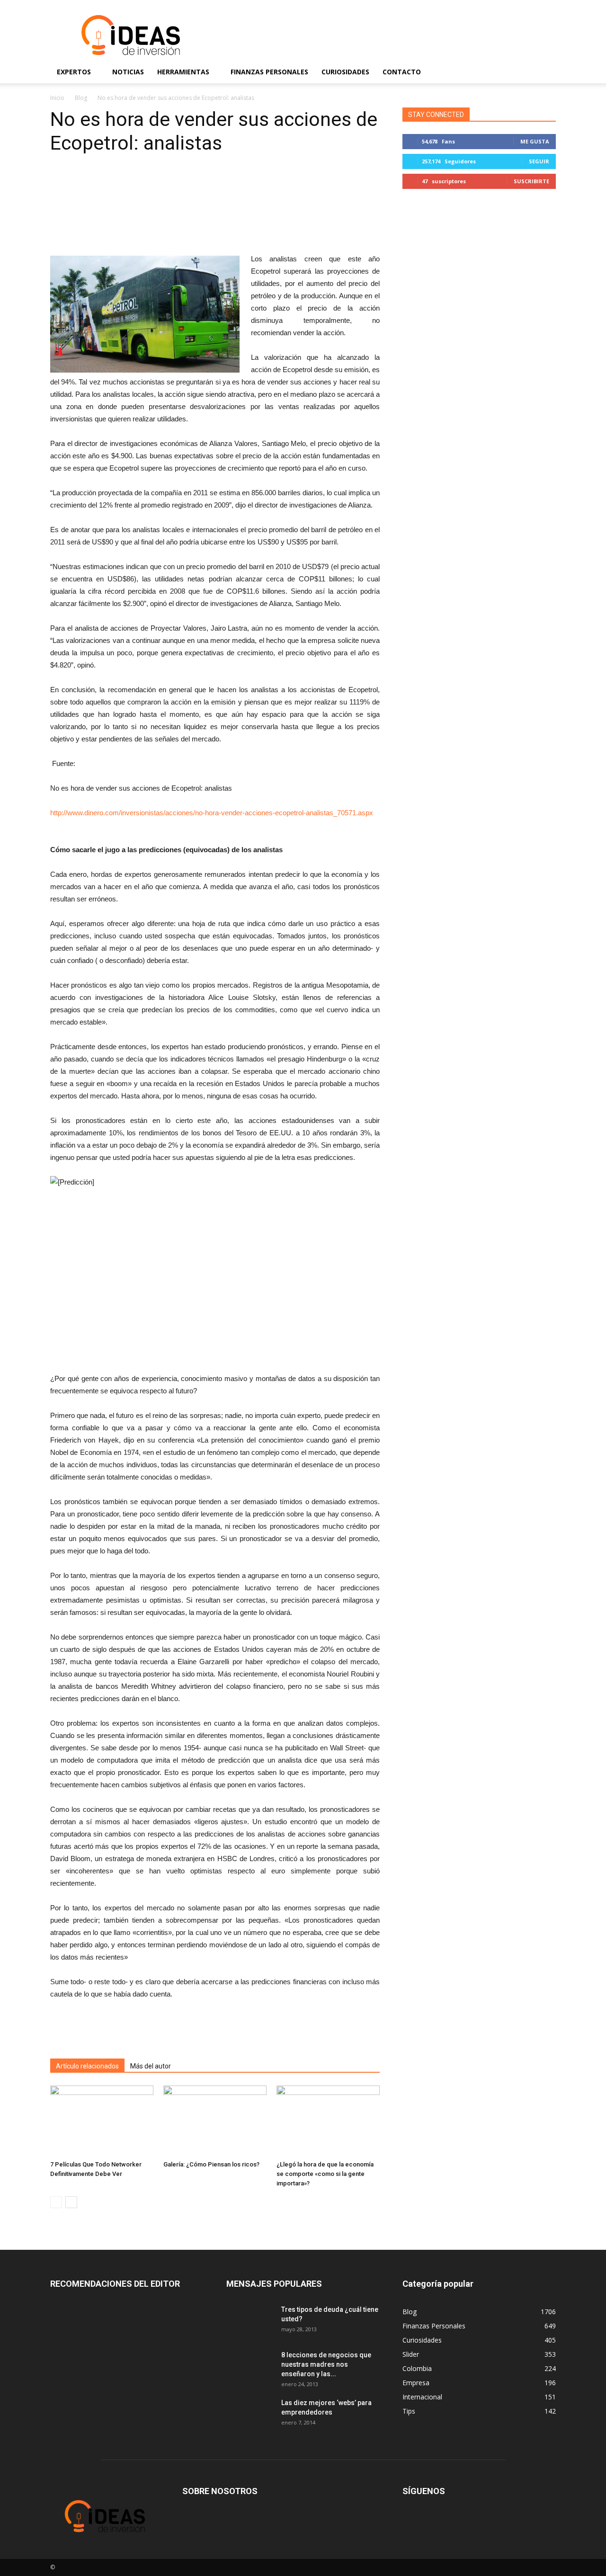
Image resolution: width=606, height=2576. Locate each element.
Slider (411, 2354)
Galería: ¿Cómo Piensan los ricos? (211, 2164)
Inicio (57, 98)
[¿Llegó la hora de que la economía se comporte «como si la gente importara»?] (328, 2121)
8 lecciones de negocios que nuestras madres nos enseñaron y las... (326, 2364)
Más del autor (151, 2066)
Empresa (416, 2383)
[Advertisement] (383, 35)
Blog (81, 98)
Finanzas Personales (269, 72)
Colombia (417, 2368)
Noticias (128, 72)
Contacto (402, 72)
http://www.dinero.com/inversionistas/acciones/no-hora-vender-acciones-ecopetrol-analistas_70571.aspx (212, 813)
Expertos (74, 72)
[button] (544, 72)
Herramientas (183, 72)
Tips (409, 2411)
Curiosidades (345, 72)
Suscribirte (531, 181)
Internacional (422, 2397)
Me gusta (535, 141)
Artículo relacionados (87, 2066)
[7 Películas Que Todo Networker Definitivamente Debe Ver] (102, 2121)
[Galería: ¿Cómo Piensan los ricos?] (215, 2121)
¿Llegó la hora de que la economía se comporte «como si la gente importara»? (325, 2174)
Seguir (539, 161)
